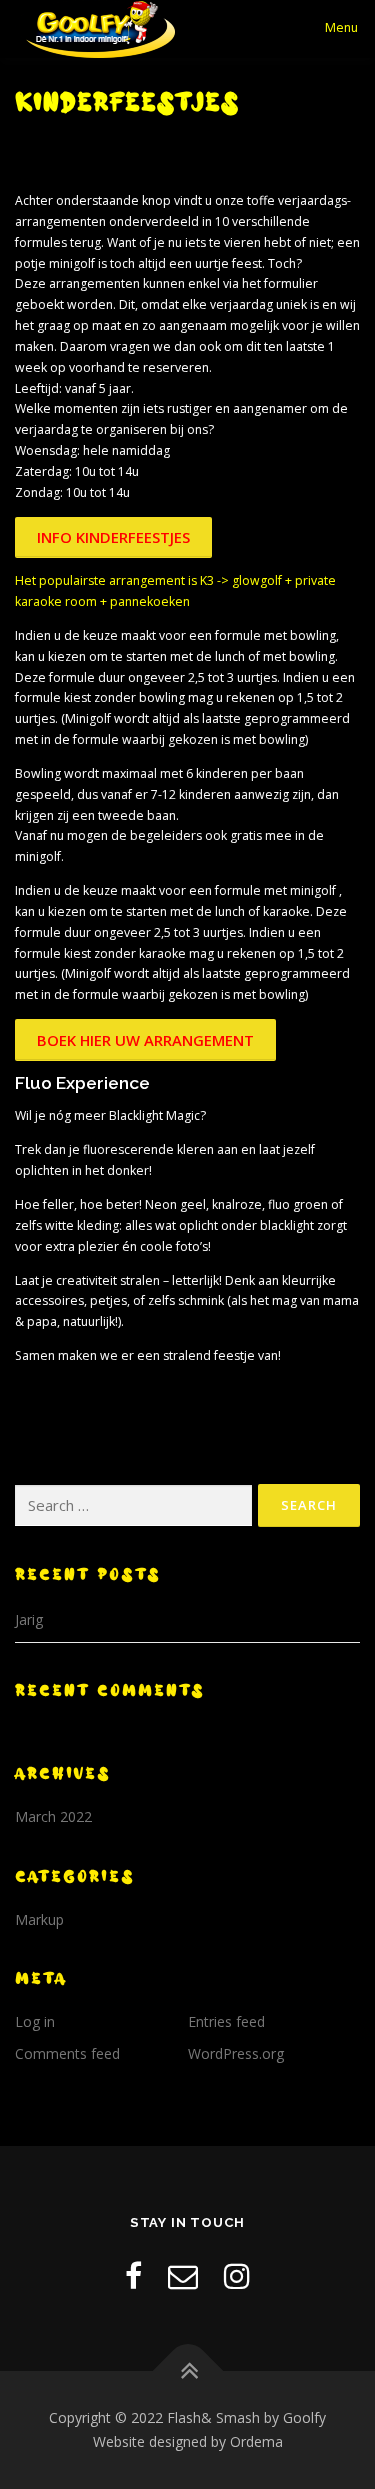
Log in (35, 2021)
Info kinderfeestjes (113, 537)
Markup (39, 1919)
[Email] (183, 2275)
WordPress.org (236, 2053)
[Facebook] (133, 2275)
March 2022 (53, 1816)
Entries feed (226, 2021)
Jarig (29, 1619)
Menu (341, 27)
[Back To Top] (187, 2371)
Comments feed (67, 2053)
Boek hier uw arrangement (145, 1040)
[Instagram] (237, 2275)
